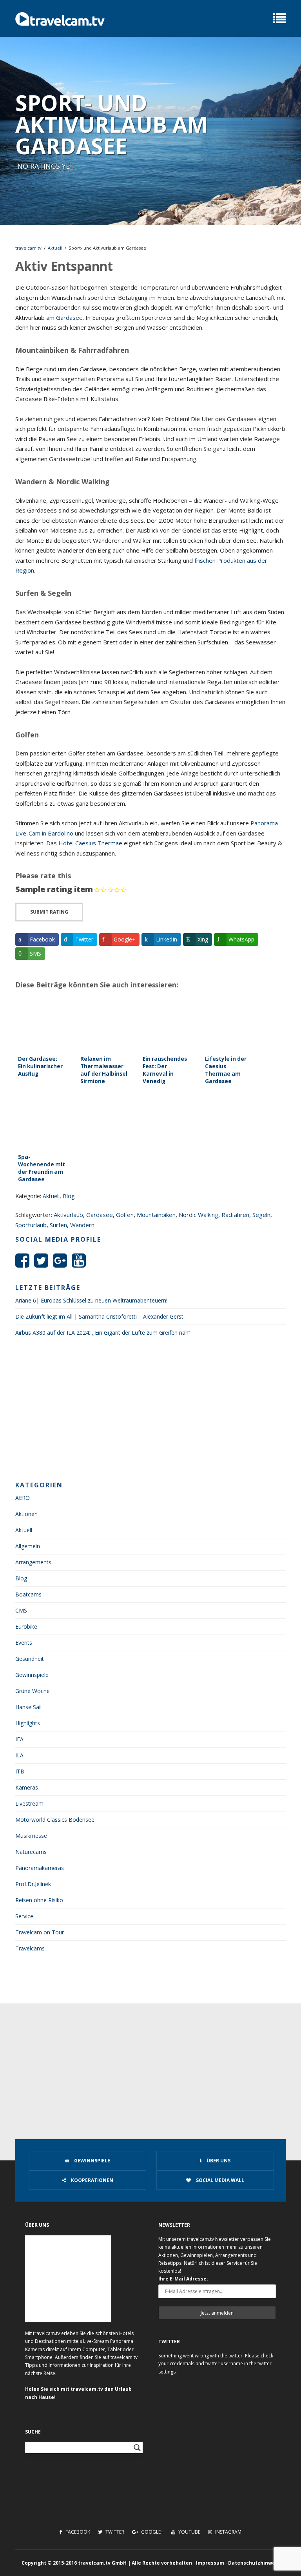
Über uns (218, 2161)
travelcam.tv (28, 248)
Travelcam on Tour (40, 1932)
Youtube (189, 2532)
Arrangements (33, 1562)
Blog (69, 1196)
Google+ (152, 2532)
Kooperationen (92, 2180)
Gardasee (69, 317)
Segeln (261, 1215)
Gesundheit (30, 1659)
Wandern (82, 1225)
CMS (21, 1610)
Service (24, 1916)
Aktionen (26, 1514)
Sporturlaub (31, 1225)
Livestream (29, 1803)
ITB (20, 1771)
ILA (19, 1755)
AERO (23, 1498)
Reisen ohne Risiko (39, 1900)
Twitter (114, 2532)
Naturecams (31, 1852)
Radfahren (235, 1215)
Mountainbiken (156, 1215)
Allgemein (28, 1546)
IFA (19, 1739)
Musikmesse (31, 1836)
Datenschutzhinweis (254, 2563)
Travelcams (30, 1948)
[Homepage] (60, 18)
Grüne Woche (33, 1691)
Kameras (27, 1787)
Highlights (28, 1723)
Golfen (125, 1215)
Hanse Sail (28, 1707)
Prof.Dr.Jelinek (33, 1884)
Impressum (210, 2563)
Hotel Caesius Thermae (90, 843)
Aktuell (55, 248)
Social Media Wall (219, 2180)
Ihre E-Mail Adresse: (183, 2279)
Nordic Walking (199, 1215)
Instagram (228, 2532)
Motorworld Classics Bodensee (55, 1820)
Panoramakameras (40, 1868)
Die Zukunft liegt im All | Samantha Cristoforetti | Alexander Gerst (99, 1316)
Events (24, 1643)
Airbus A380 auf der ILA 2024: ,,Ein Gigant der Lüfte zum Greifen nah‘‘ (103, 1333)
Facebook (77, 2532)
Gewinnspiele (32, 1675)
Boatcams (28, 1594)
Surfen (58, 1225)
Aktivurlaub (68, 1215)
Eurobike (26, 1626)
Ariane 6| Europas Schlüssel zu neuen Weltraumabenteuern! (91, 1300)
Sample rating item (54, 889)
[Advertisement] (150, 1411)
